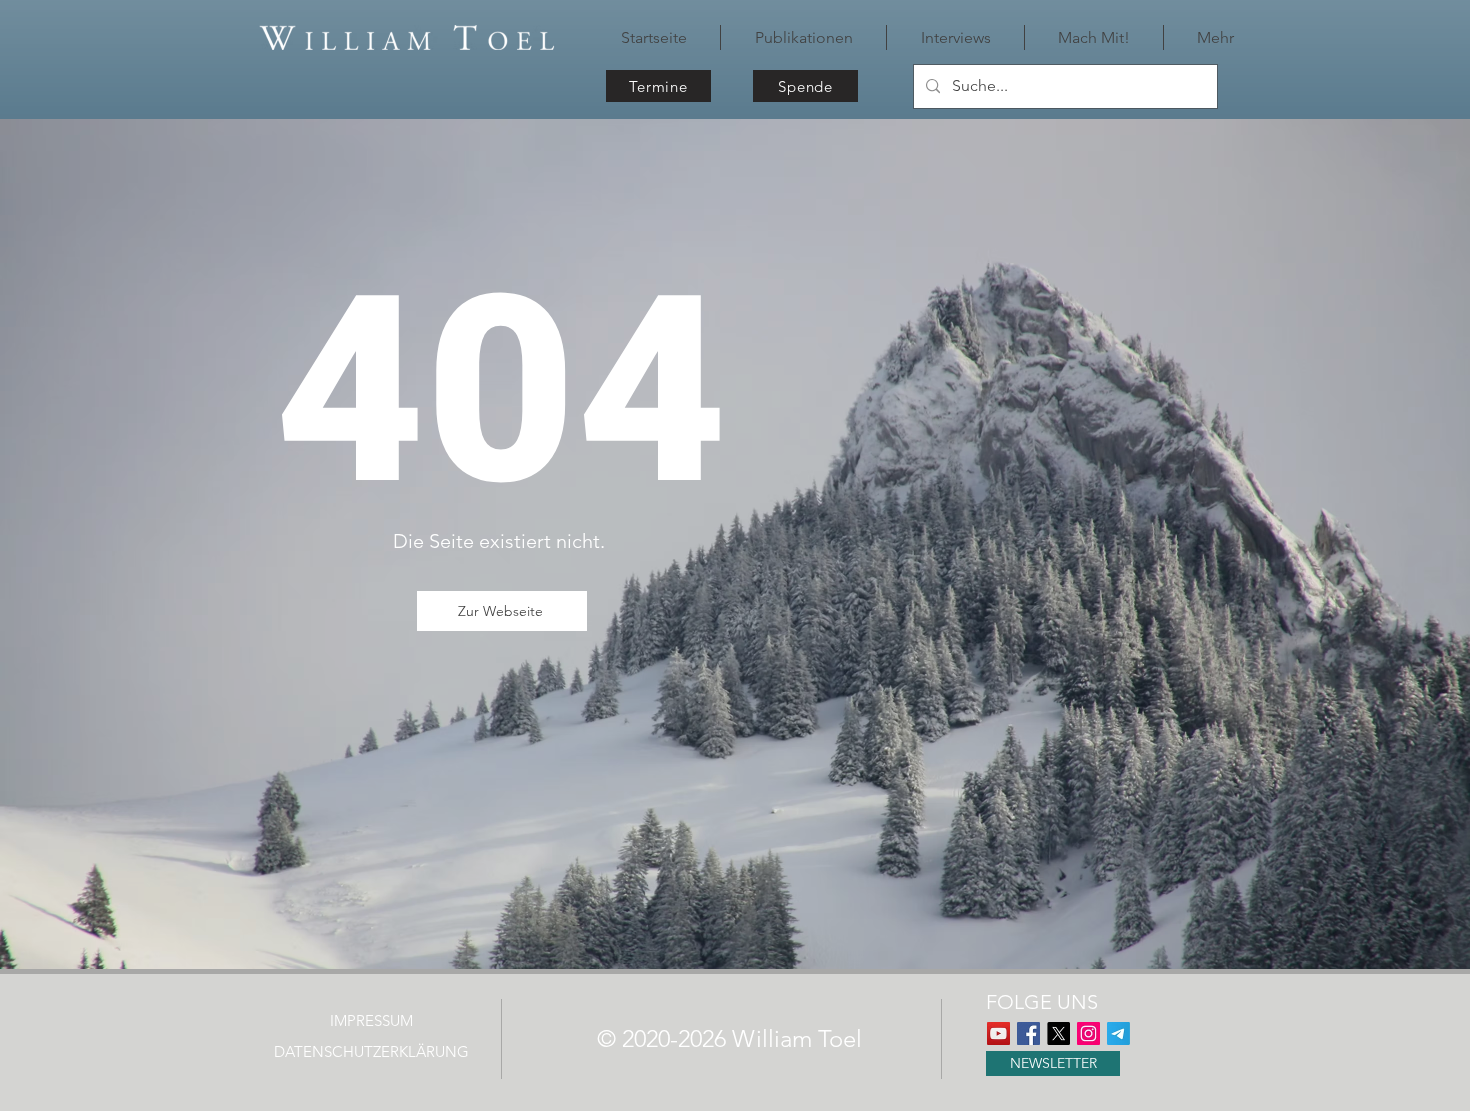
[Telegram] (1118, 1033)
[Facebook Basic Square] (1028, 1033)
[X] (1058, 1033)
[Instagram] (1088, 1033)
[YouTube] (998, 1033)
